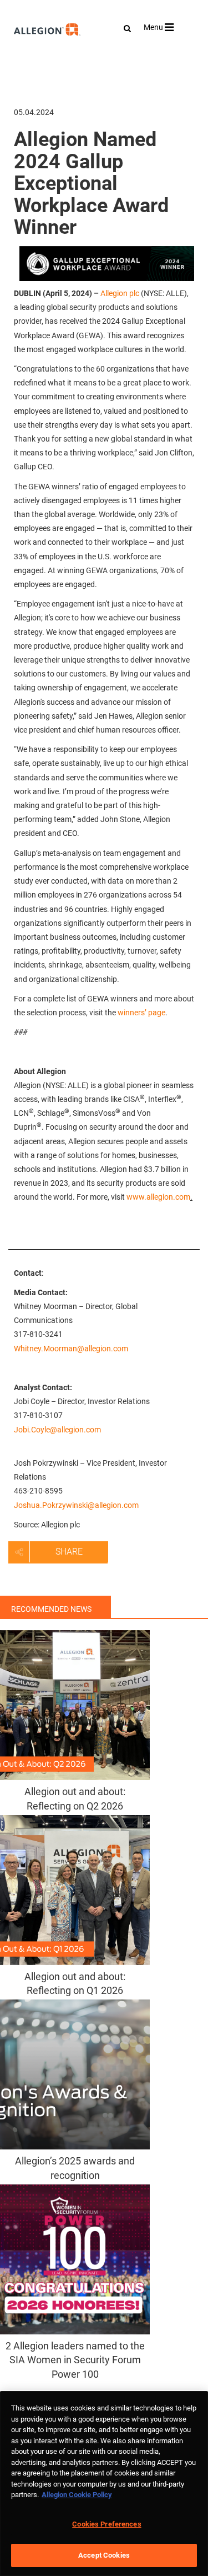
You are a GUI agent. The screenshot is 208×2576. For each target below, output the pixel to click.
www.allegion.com (158, 1197)
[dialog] (104, 2484)
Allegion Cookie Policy (77, 2495)
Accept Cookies (104, 2555)
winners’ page (141, 1013)
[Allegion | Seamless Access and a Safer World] (23, 59)
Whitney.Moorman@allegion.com (71, 1349)
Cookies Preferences (106, 2524)
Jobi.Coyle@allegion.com (57, 1430)
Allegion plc (120, 293)
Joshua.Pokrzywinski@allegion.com (76, 1505)
